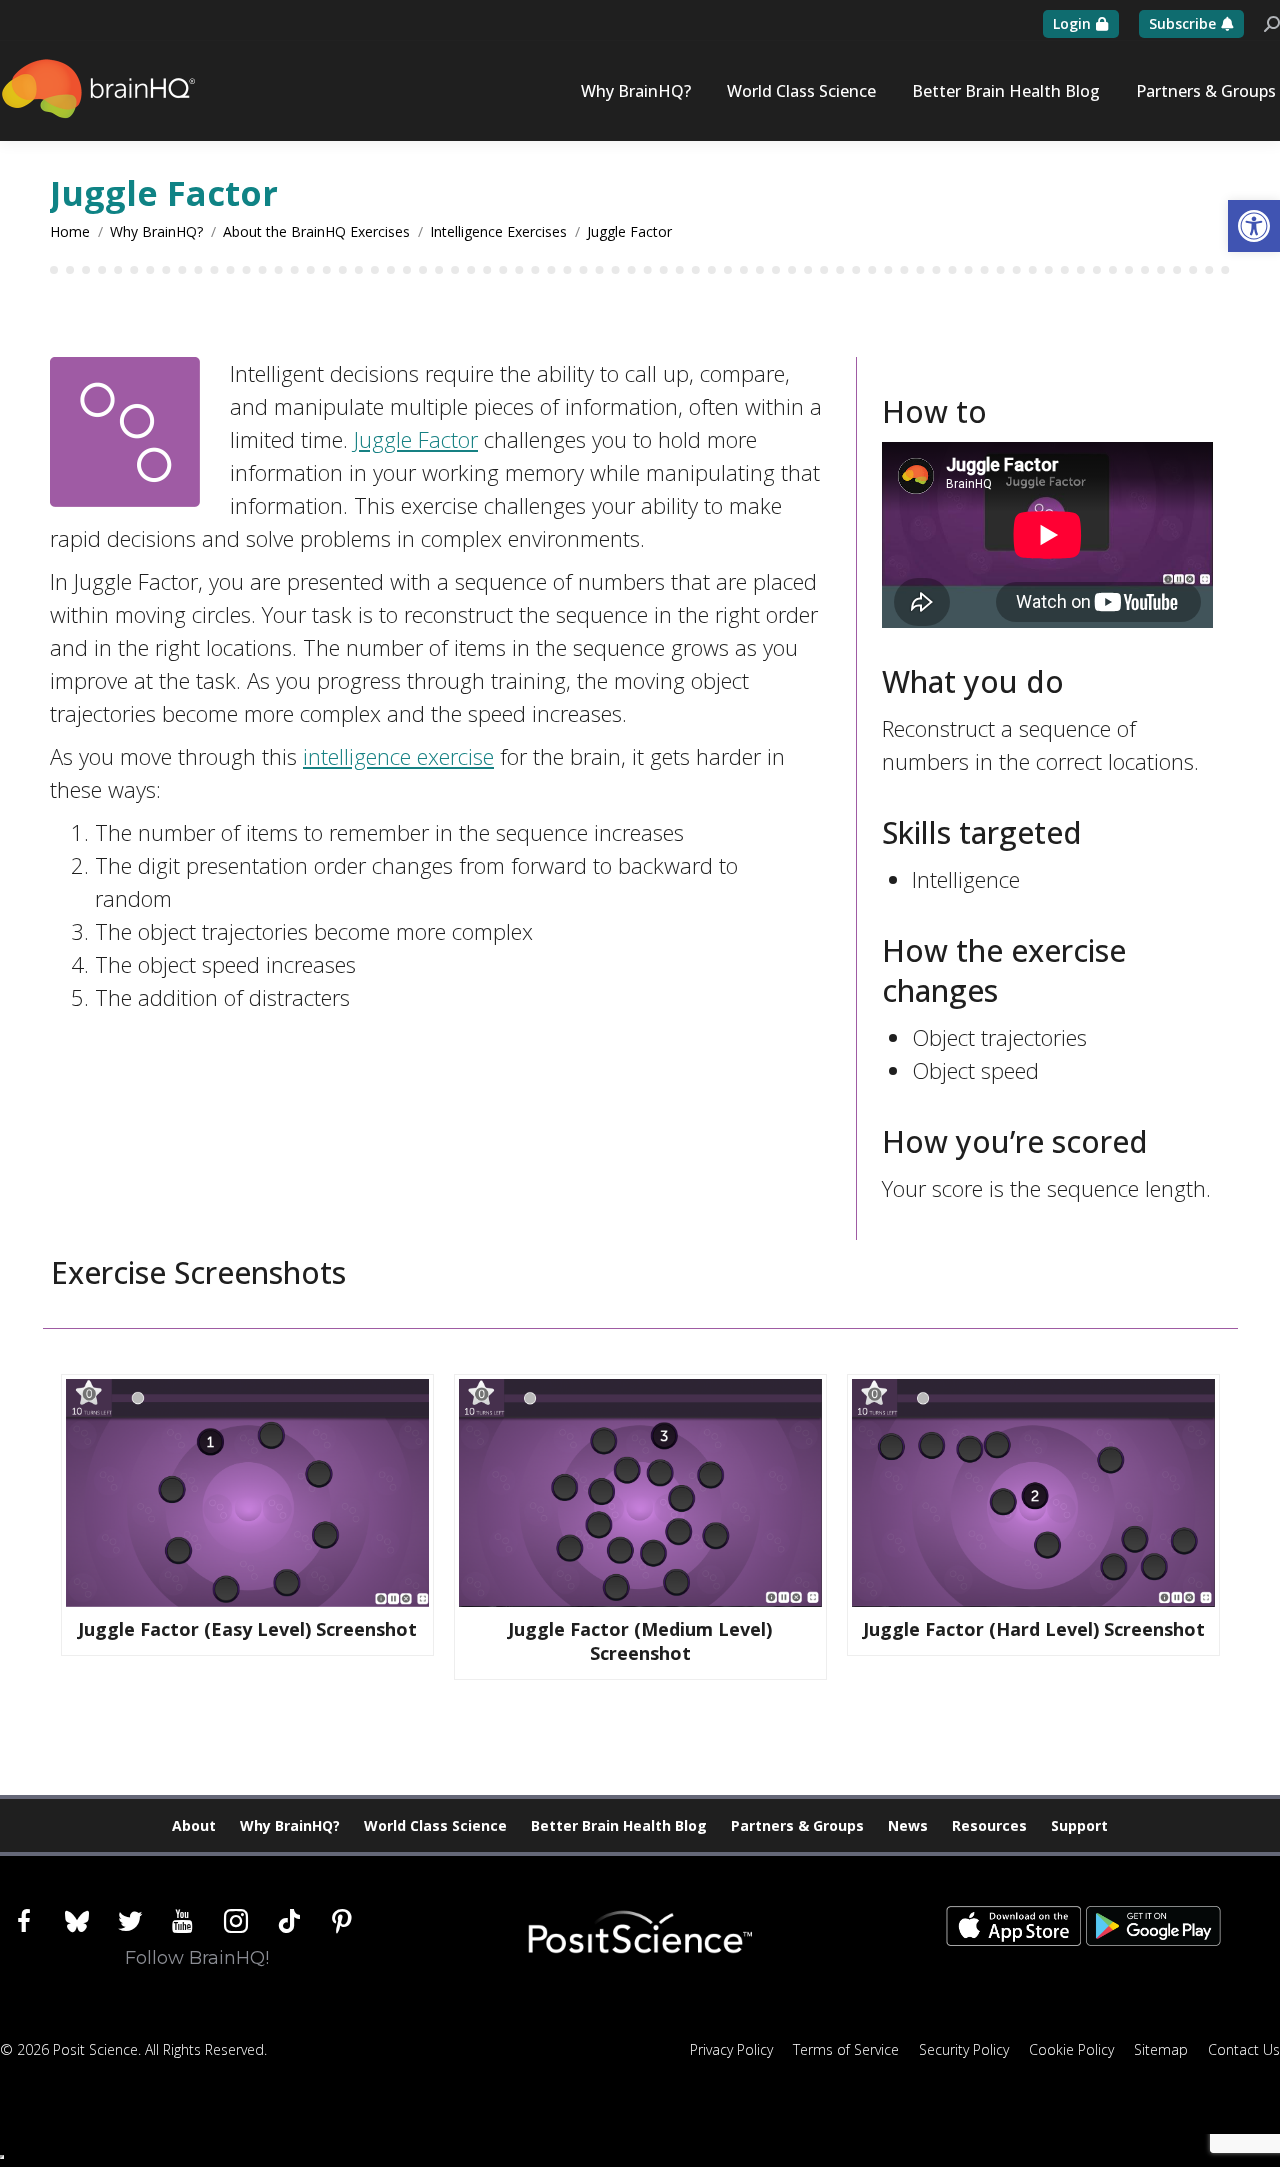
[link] (1254, 226)
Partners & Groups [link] (797, 1825)
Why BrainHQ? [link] (290, 1825)
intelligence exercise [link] (398, 756)
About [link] (194, 1825)
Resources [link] (989, 1825)
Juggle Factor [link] (416, 439)
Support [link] (1079, 1825)
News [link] (908, 1825)
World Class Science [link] (435, 1825)
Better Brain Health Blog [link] (619, 1825)
